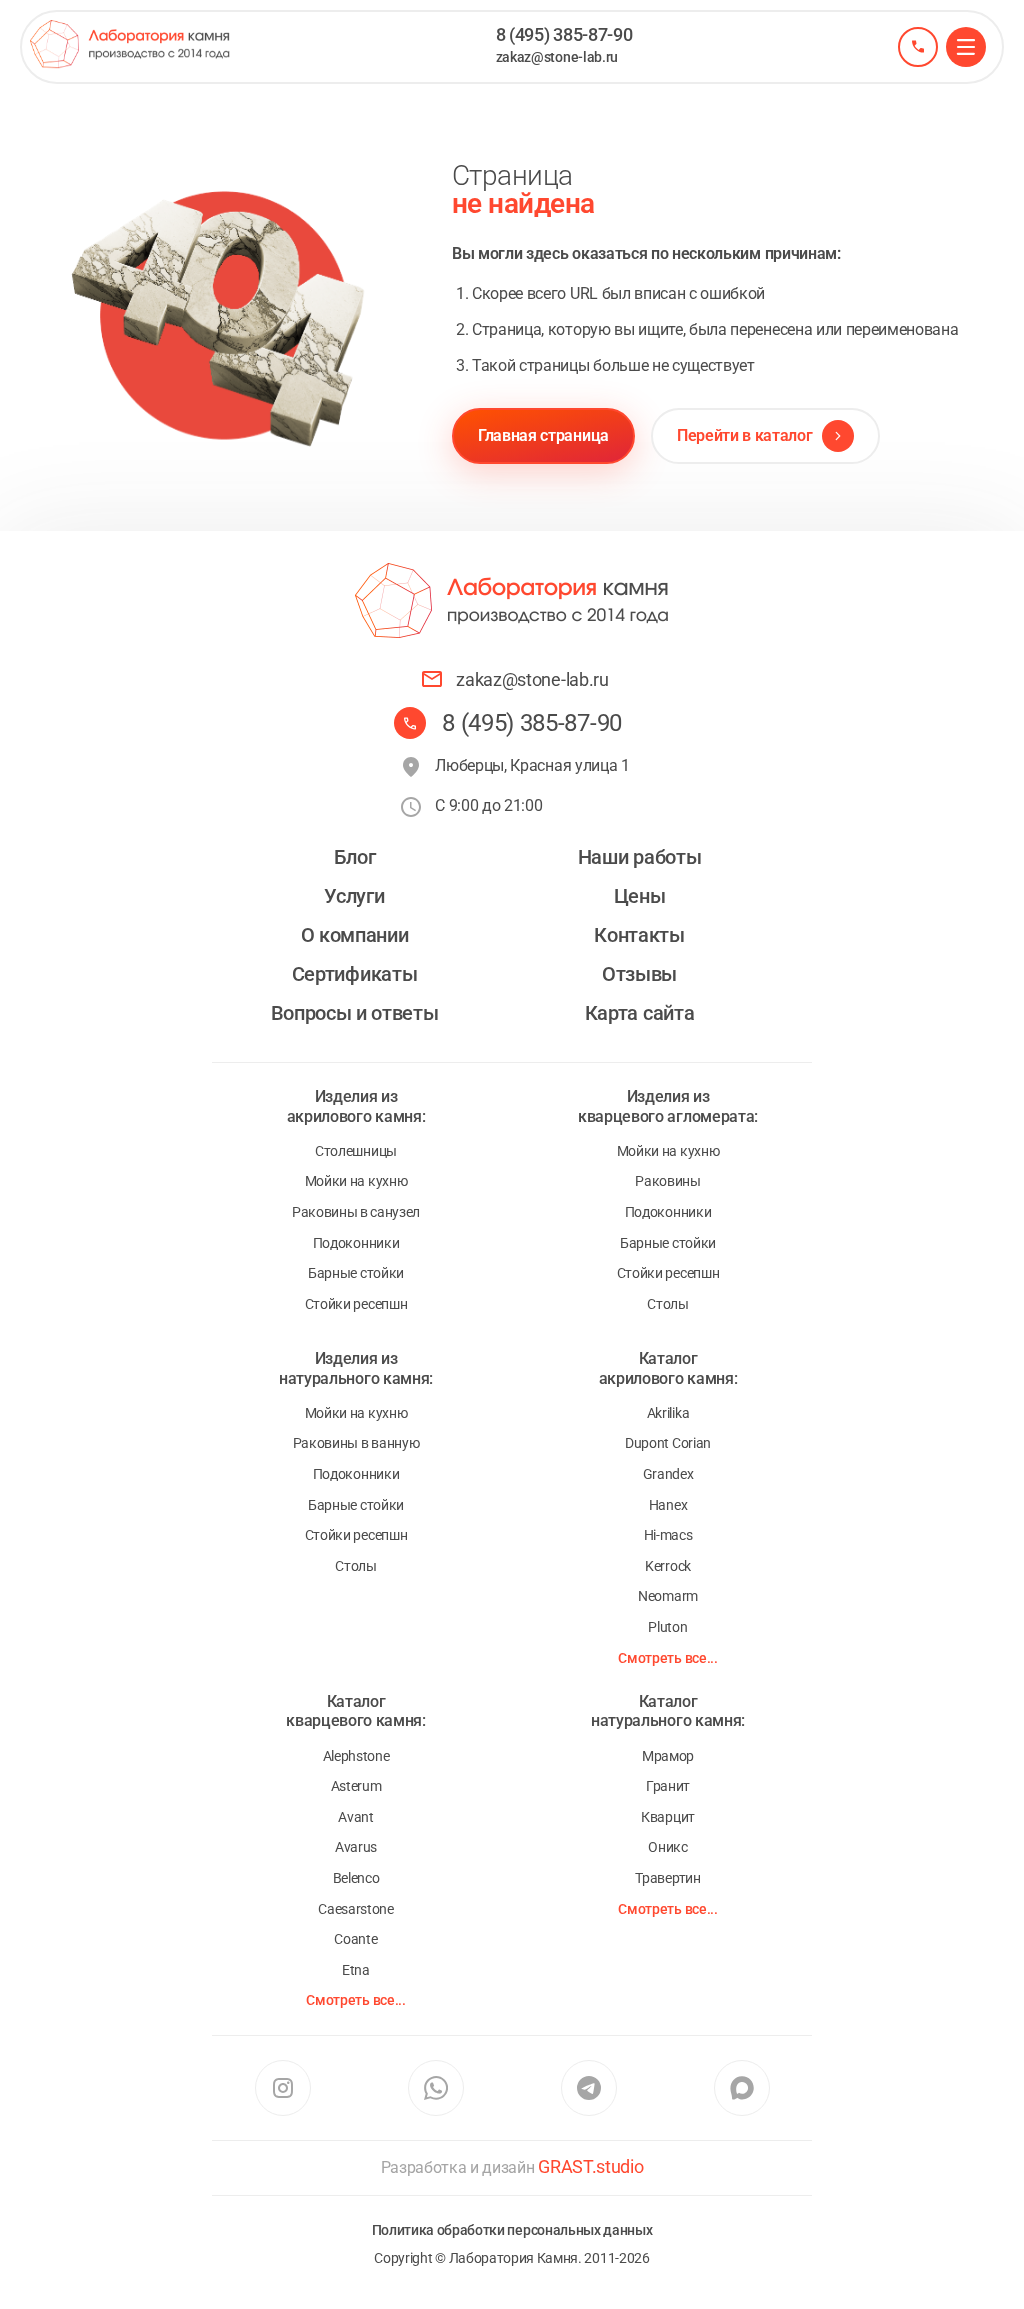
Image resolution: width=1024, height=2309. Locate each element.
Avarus (356, 1847)
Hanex (668, 1505)
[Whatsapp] (435, 2088)
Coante (355, 1939)
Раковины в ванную (356, 1443)
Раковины (667, 1181)
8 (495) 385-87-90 (564, 34)
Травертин (667, 1878)
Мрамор (668, 1756)
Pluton (667, 1627)
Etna (356, 1970)
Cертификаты (354, 974)
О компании (355, 935)
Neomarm (668, 1596)
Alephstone (356, 1756)
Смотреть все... (667, 1658)
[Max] (741, 2088)
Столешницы (356, 1151)
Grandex (668, 1474)
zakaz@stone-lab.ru (557, 57)
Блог (355, 857)
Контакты (639, 935)
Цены (640, 896)
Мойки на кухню (356, 1181)
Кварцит (668, 1817)
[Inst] (282, 2088)
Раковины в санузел (356, 1212)
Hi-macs (668, 1535)
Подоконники (356, 1243)
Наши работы (639, 857)
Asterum (356, 1786)
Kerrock (668, 1566)
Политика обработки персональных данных (512, 2230)
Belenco (356, 1878)
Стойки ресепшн (356, 1304)
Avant (355, 1817)
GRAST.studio (590, 2166)
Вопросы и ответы (355, 1013)
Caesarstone (355, 1909)
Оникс (667, 1847)
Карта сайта (639, 1013)
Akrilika (668, 1413)
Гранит (668, 1786)
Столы (667, 1304)
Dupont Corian (668, 1443)
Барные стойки (356, 1273)
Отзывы (639, 974)
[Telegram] (588, 2088)
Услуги (354, 896)
